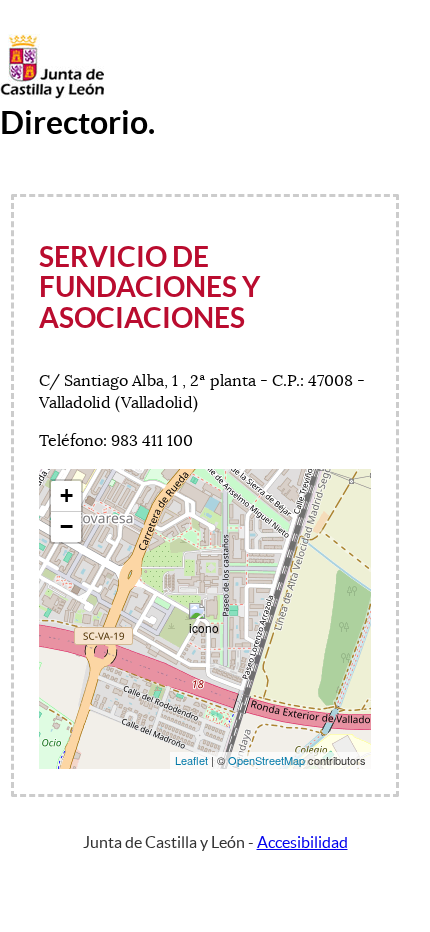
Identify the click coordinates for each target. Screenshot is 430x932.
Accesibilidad (302, 842)
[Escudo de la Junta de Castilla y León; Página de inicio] (52, 94)
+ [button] (66, 495)
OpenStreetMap (266, 760)
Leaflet (191, 760)
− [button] (66, 526)
